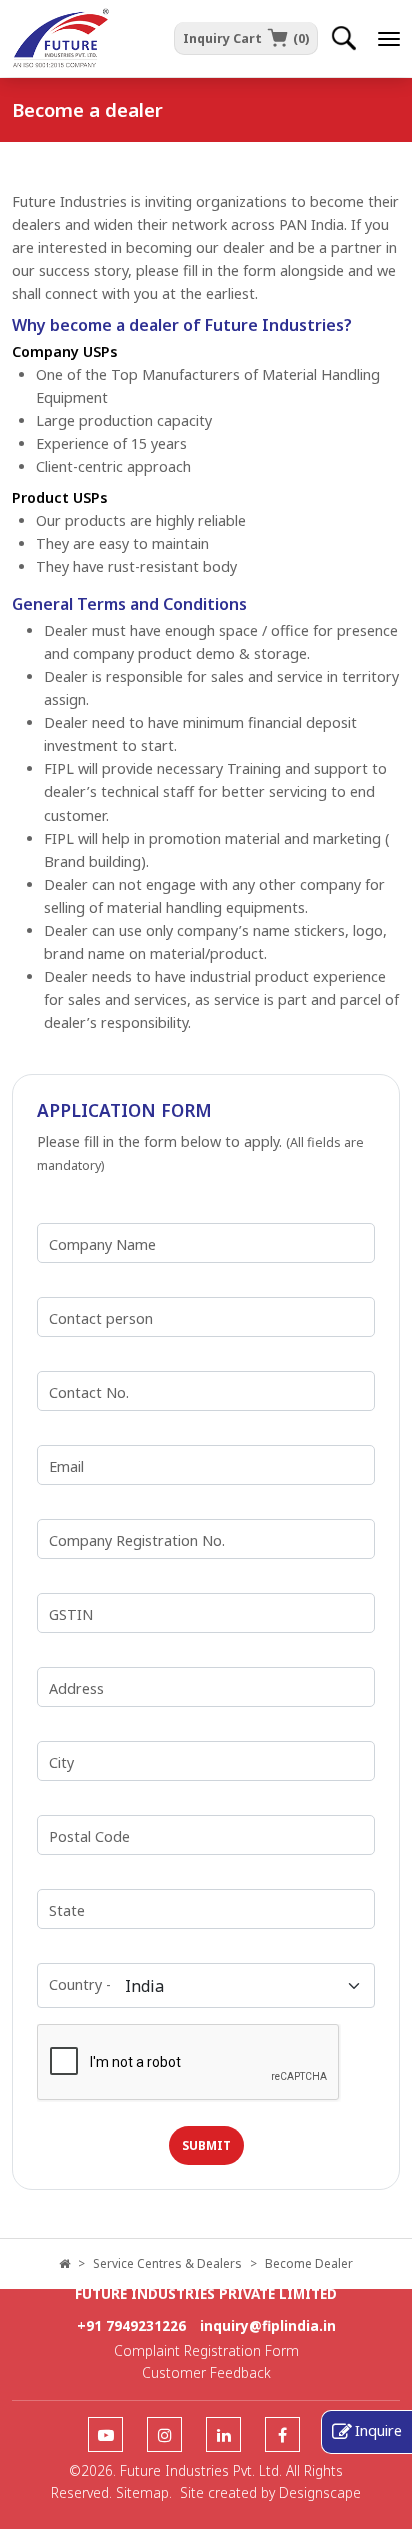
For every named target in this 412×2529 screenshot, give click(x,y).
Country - (80, 1984)
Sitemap (142, 2492)
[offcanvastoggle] (389, 39)
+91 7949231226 (131, 2325)
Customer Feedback (206, 2372)
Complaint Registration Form (206, 2350)
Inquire (378, 2430)
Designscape (320, 2492)
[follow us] (105, 2435)
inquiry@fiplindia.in (268, 2325)
